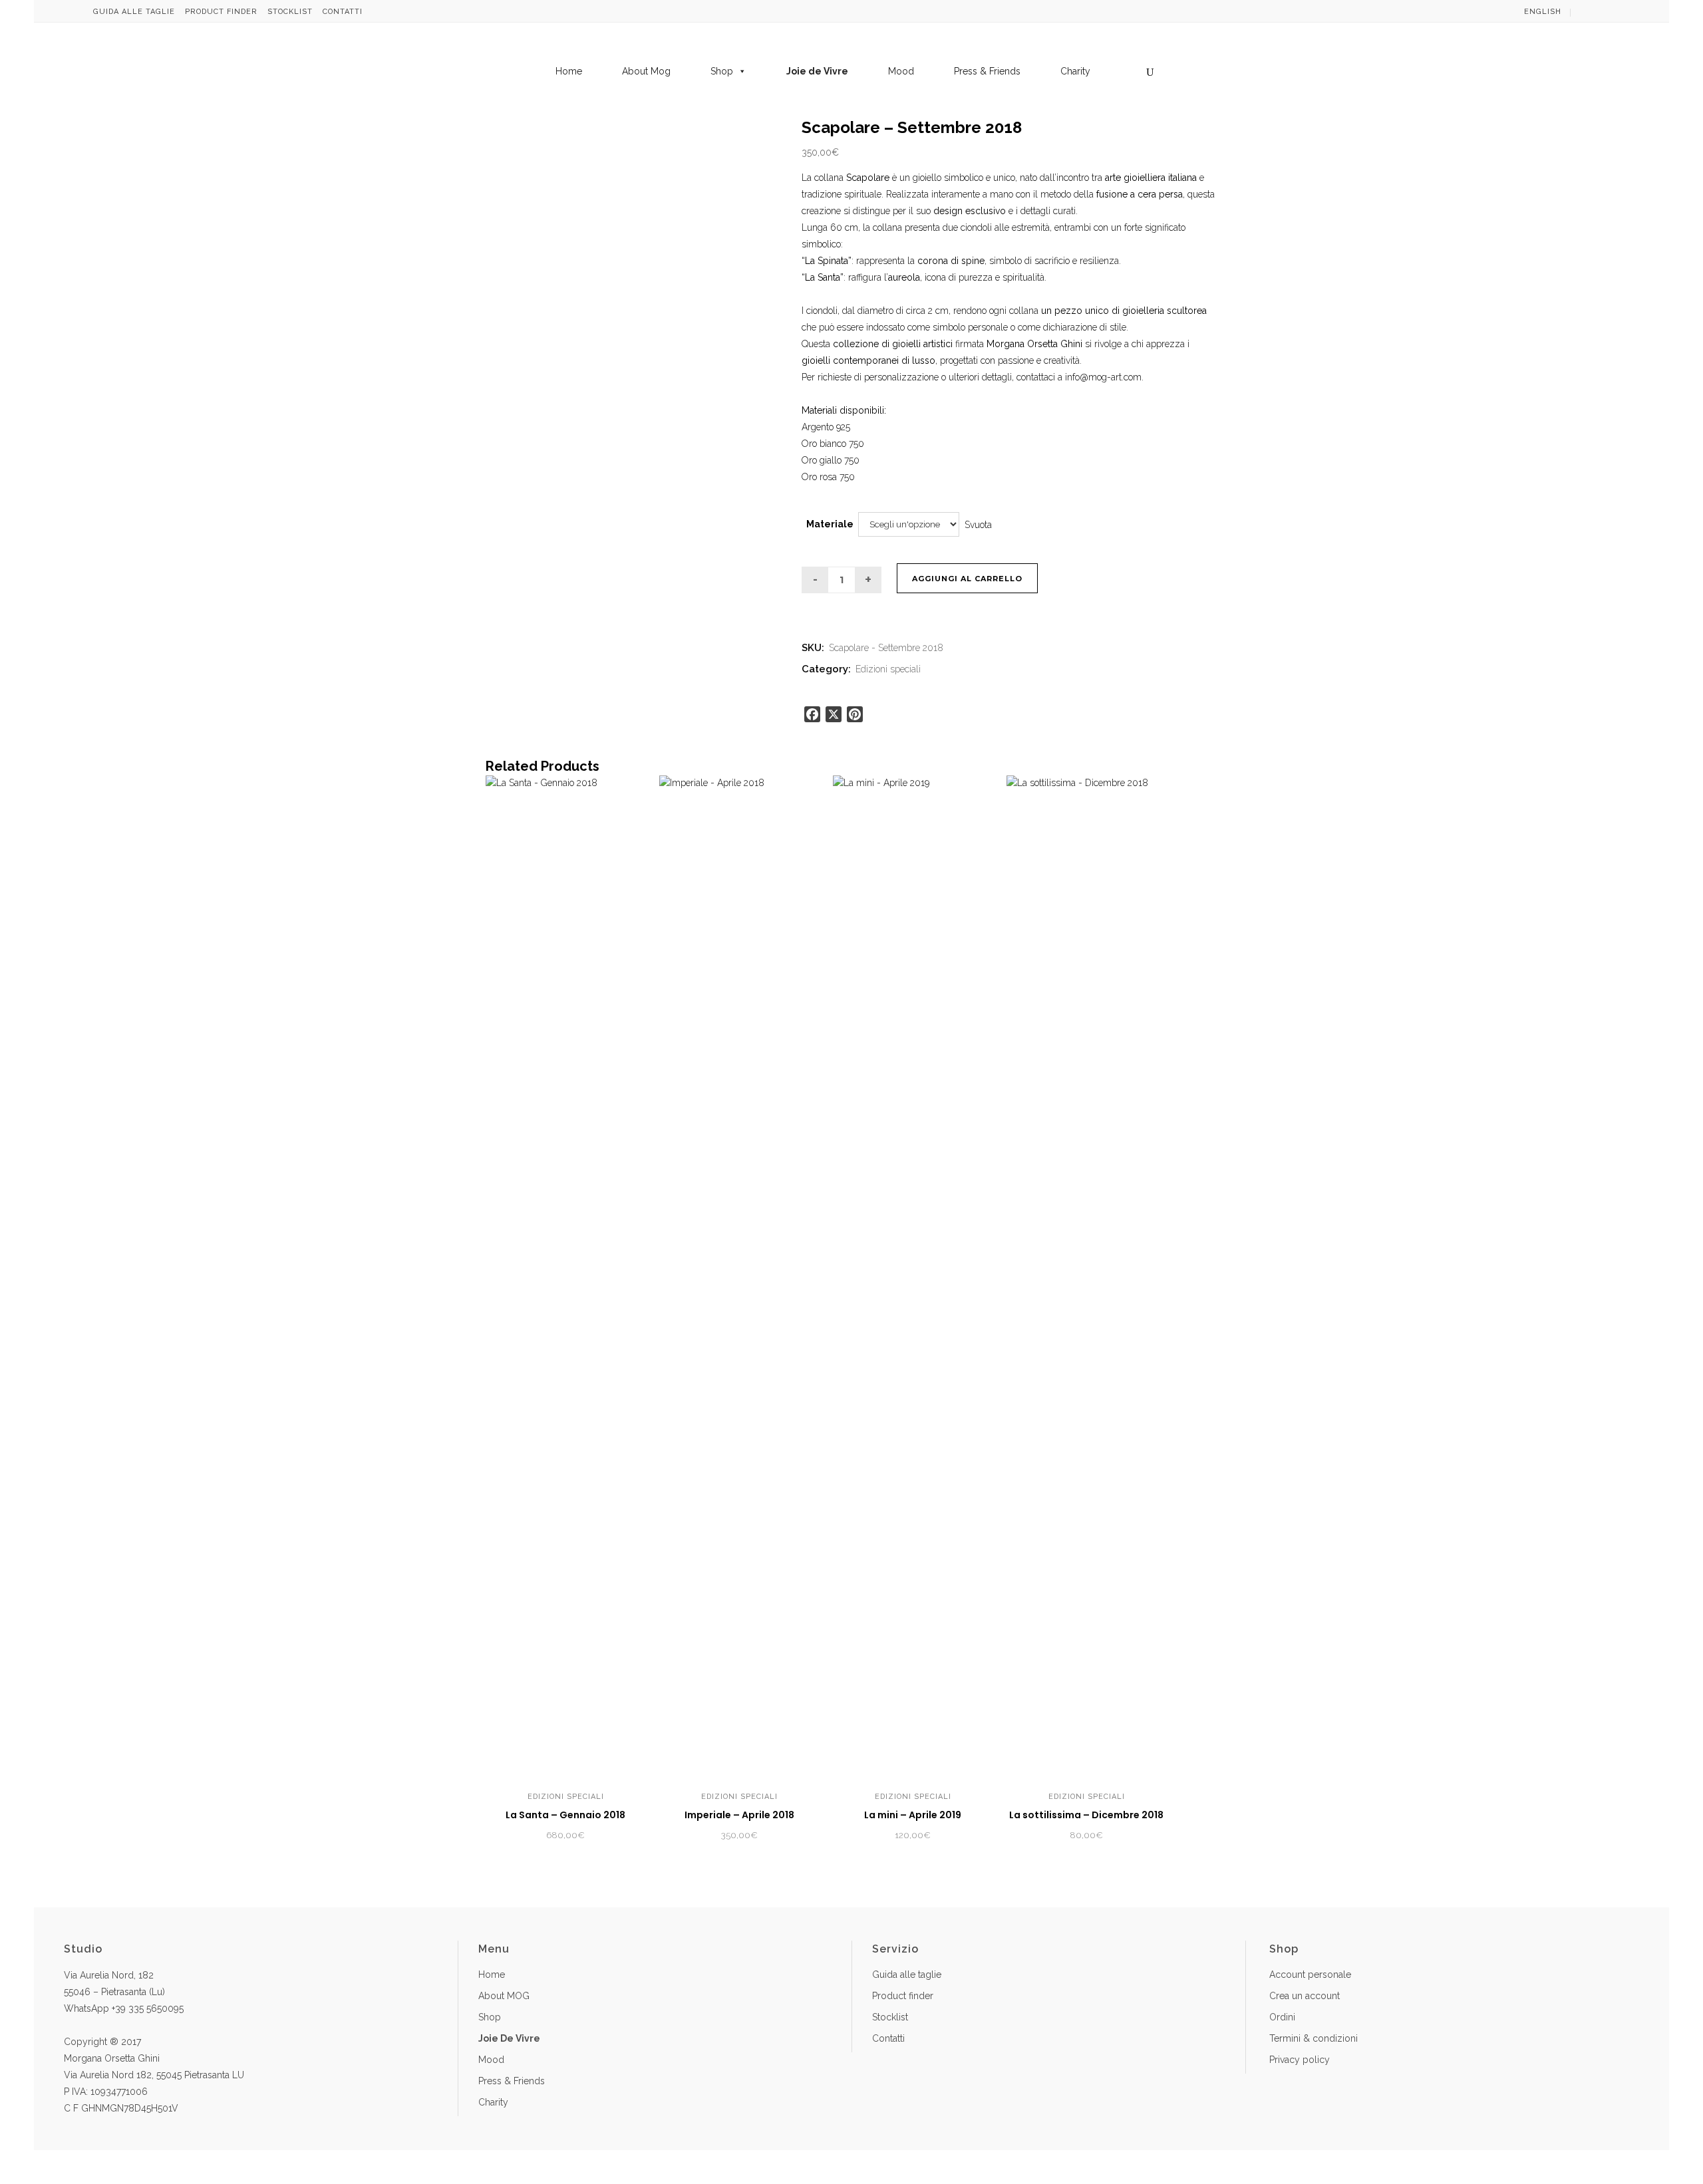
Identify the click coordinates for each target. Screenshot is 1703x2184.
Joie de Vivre (817, 71)
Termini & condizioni (1314, 2038)
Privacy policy (1300, 2060)
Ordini (1282, 2017)
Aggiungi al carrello (967, 579)
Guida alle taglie (134, 12)
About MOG (504, 1996)
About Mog (646, 71)
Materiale (830, 524)
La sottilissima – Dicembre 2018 (1086, 1815)
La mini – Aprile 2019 (913, 1815)
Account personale (1310, 1975)
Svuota (978, 524)
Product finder (221, 12)
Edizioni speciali (888, 669)
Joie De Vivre (509, 2038)
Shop (722, 71)
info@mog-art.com (1103, 377)
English (1543, 12)
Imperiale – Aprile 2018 (739, 1815)
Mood (901, 71)
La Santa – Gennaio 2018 (565, 1815)
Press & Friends (987, 71)
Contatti (343, 12)
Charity (1075, 71)
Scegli (712, 1836)
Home (569, 71)
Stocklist (290, 12)
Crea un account (1305, 1996)
